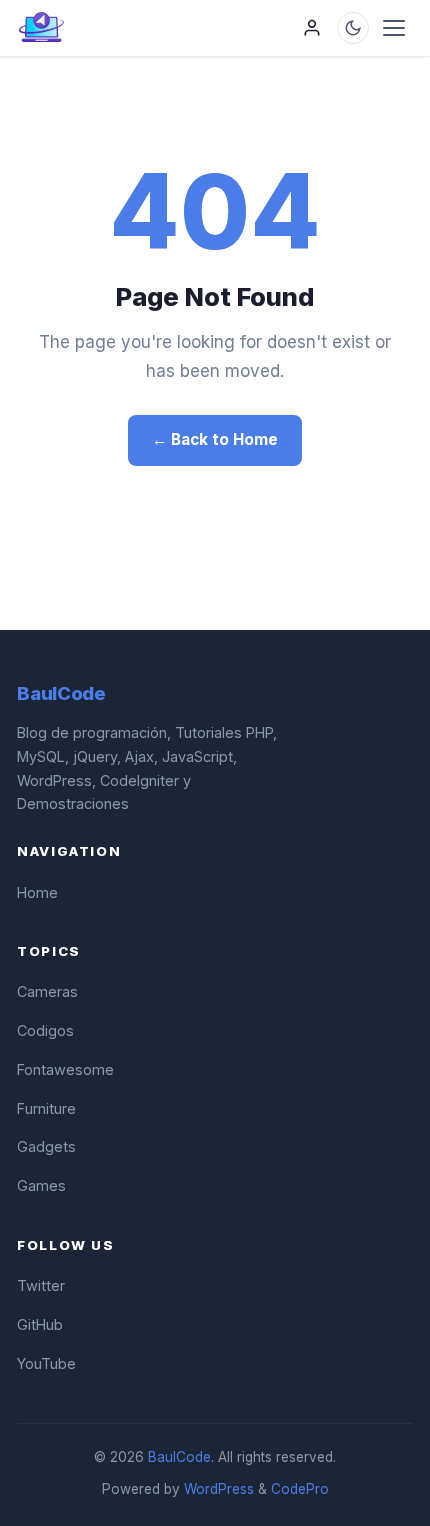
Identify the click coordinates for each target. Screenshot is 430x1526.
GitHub (40, 1324)
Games (41, 1185)
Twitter (41, 1285)
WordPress (219, 1489)
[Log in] (312, 28)
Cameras (47, 991)
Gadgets (46, 1146)
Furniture (46, 1108)
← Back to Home (215, 439)
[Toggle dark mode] (353, 28)
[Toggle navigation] (394, 28)
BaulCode (179, 1457)
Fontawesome (65, 1069)
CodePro (300, 1489)
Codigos (45, 1030)
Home (37, 892)
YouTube (46, 1363)
